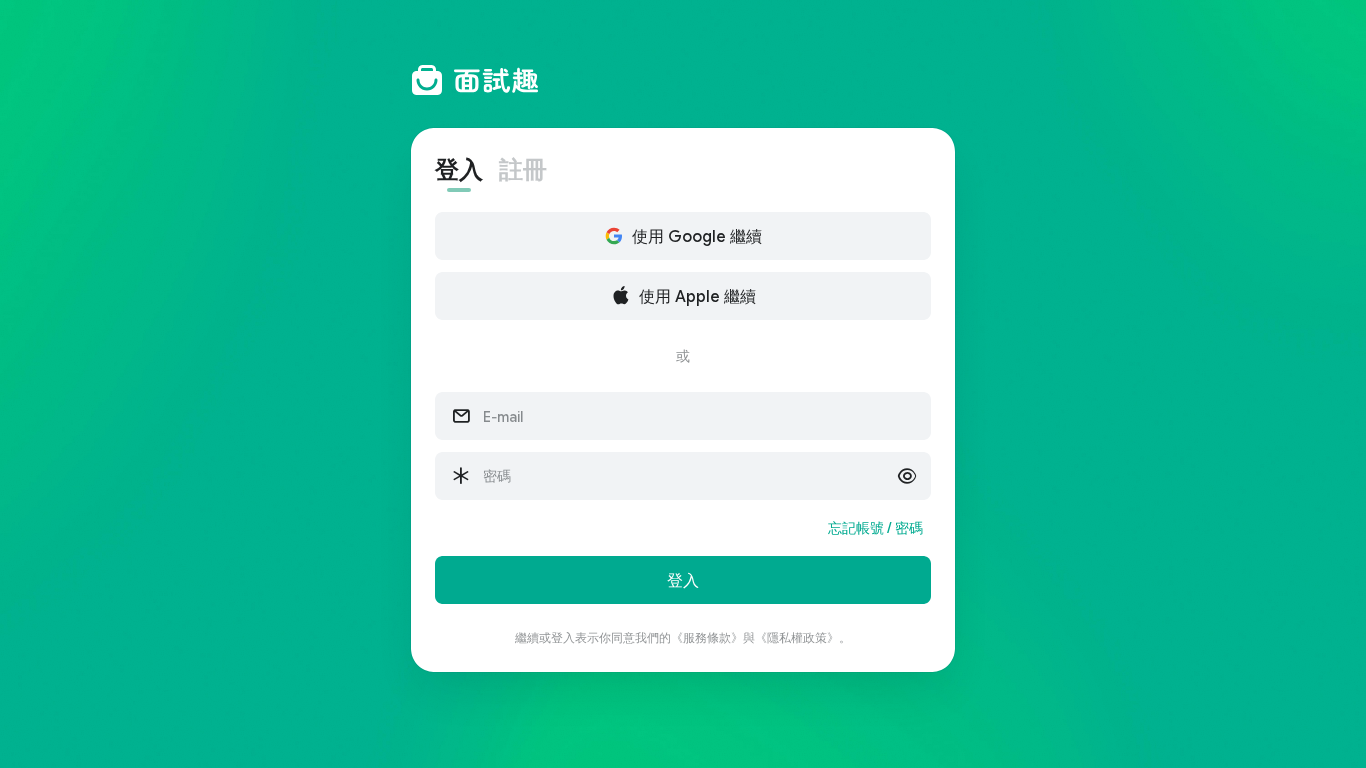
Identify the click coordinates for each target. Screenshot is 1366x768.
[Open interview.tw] (683, 80)
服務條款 (707, 637)
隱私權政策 (797, 637)
